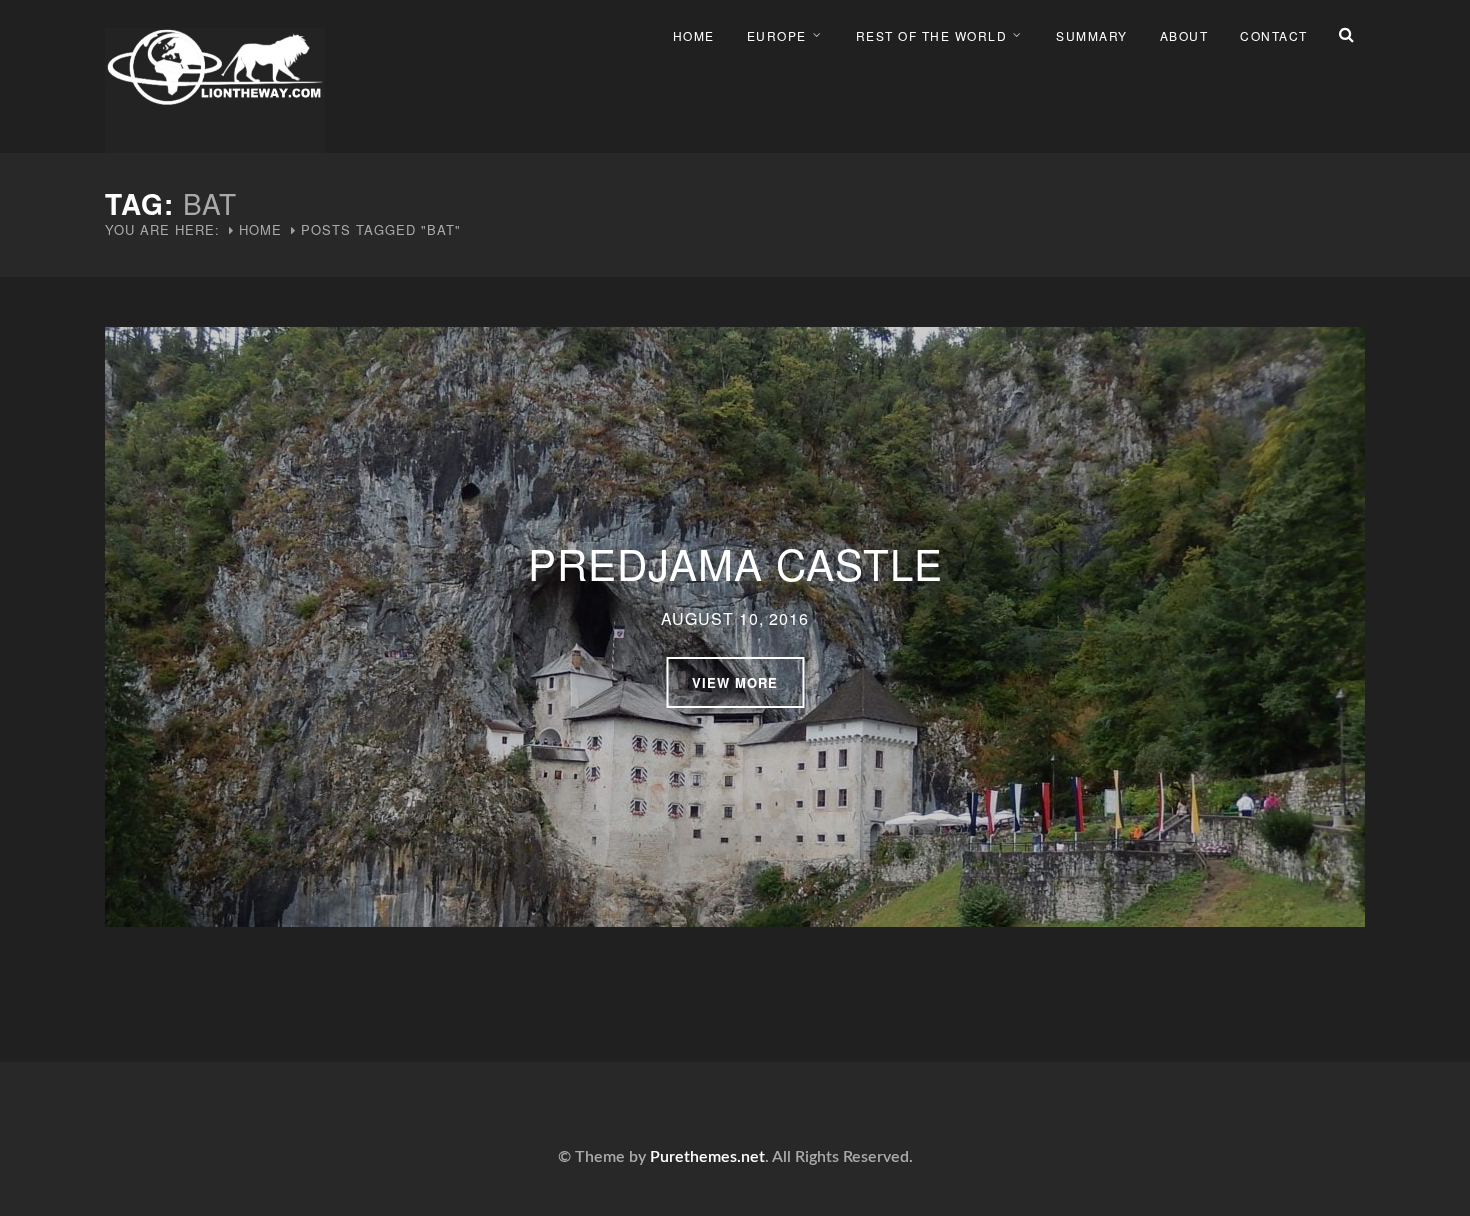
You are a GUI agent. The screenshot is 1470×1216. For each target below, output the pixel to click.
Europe (777, 35)
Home (694, 35)
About (1184, 35)
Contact (1274, 35)
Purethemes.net (707, 1157)
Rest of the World (932, 35)
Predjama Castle (735, 563)
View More (735, 682)
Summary (1092, 35)
